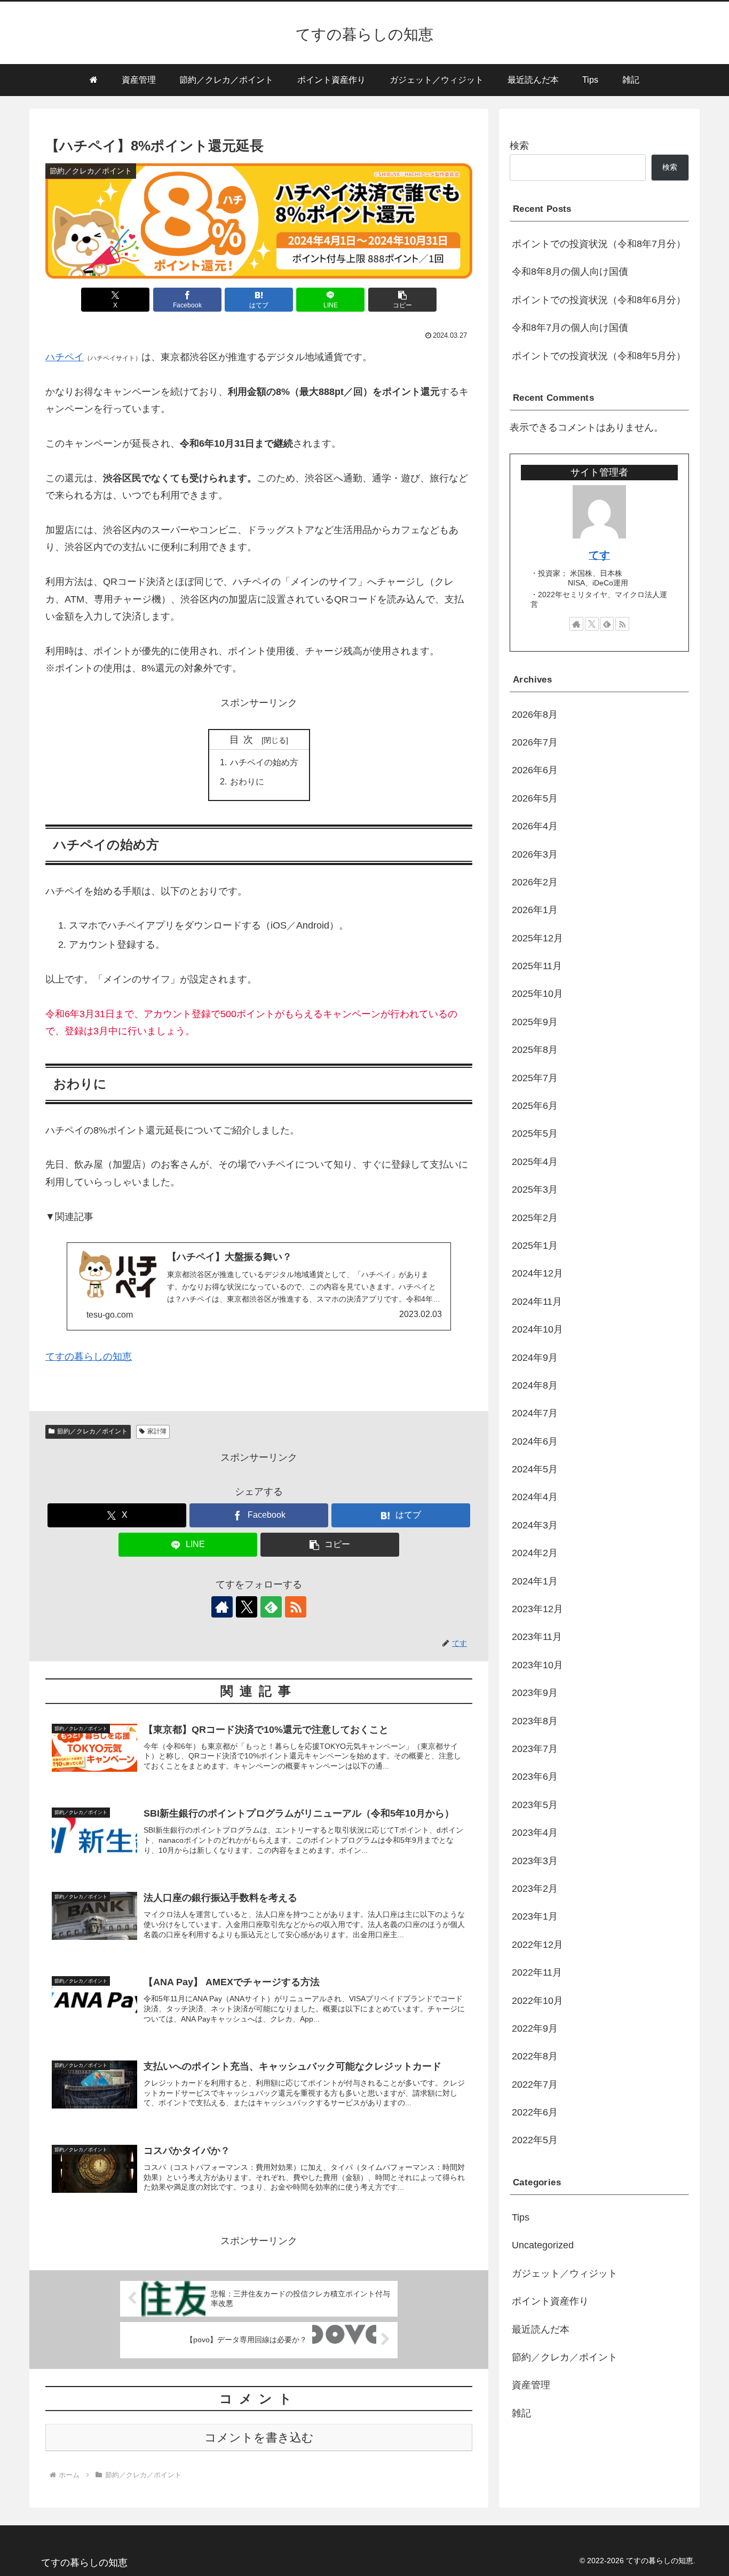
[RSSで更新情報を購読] (296, 1607)
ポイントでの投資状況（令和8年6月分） (599, 300)
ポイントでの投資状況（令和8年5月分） (599, 356)
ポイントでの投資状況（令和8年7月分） (599, 244)
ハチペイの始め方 (264, 762)
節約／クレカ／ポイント (92, 1431)
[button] (402, 300)
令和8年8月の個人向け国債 (570, 272)
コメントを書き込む (259, 2438)
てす (599, 555)
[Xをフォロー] (247, 1607)
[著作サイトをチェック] (222, 1607)
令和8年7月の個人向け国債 (570, 328)
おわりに (247, 781)
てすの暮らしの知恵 (89, 1357)
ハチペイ (65, 357)
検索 (519, 146)
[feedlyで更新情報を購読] (271, 1607)
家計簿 (157, 1431)
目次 (244, 740)
